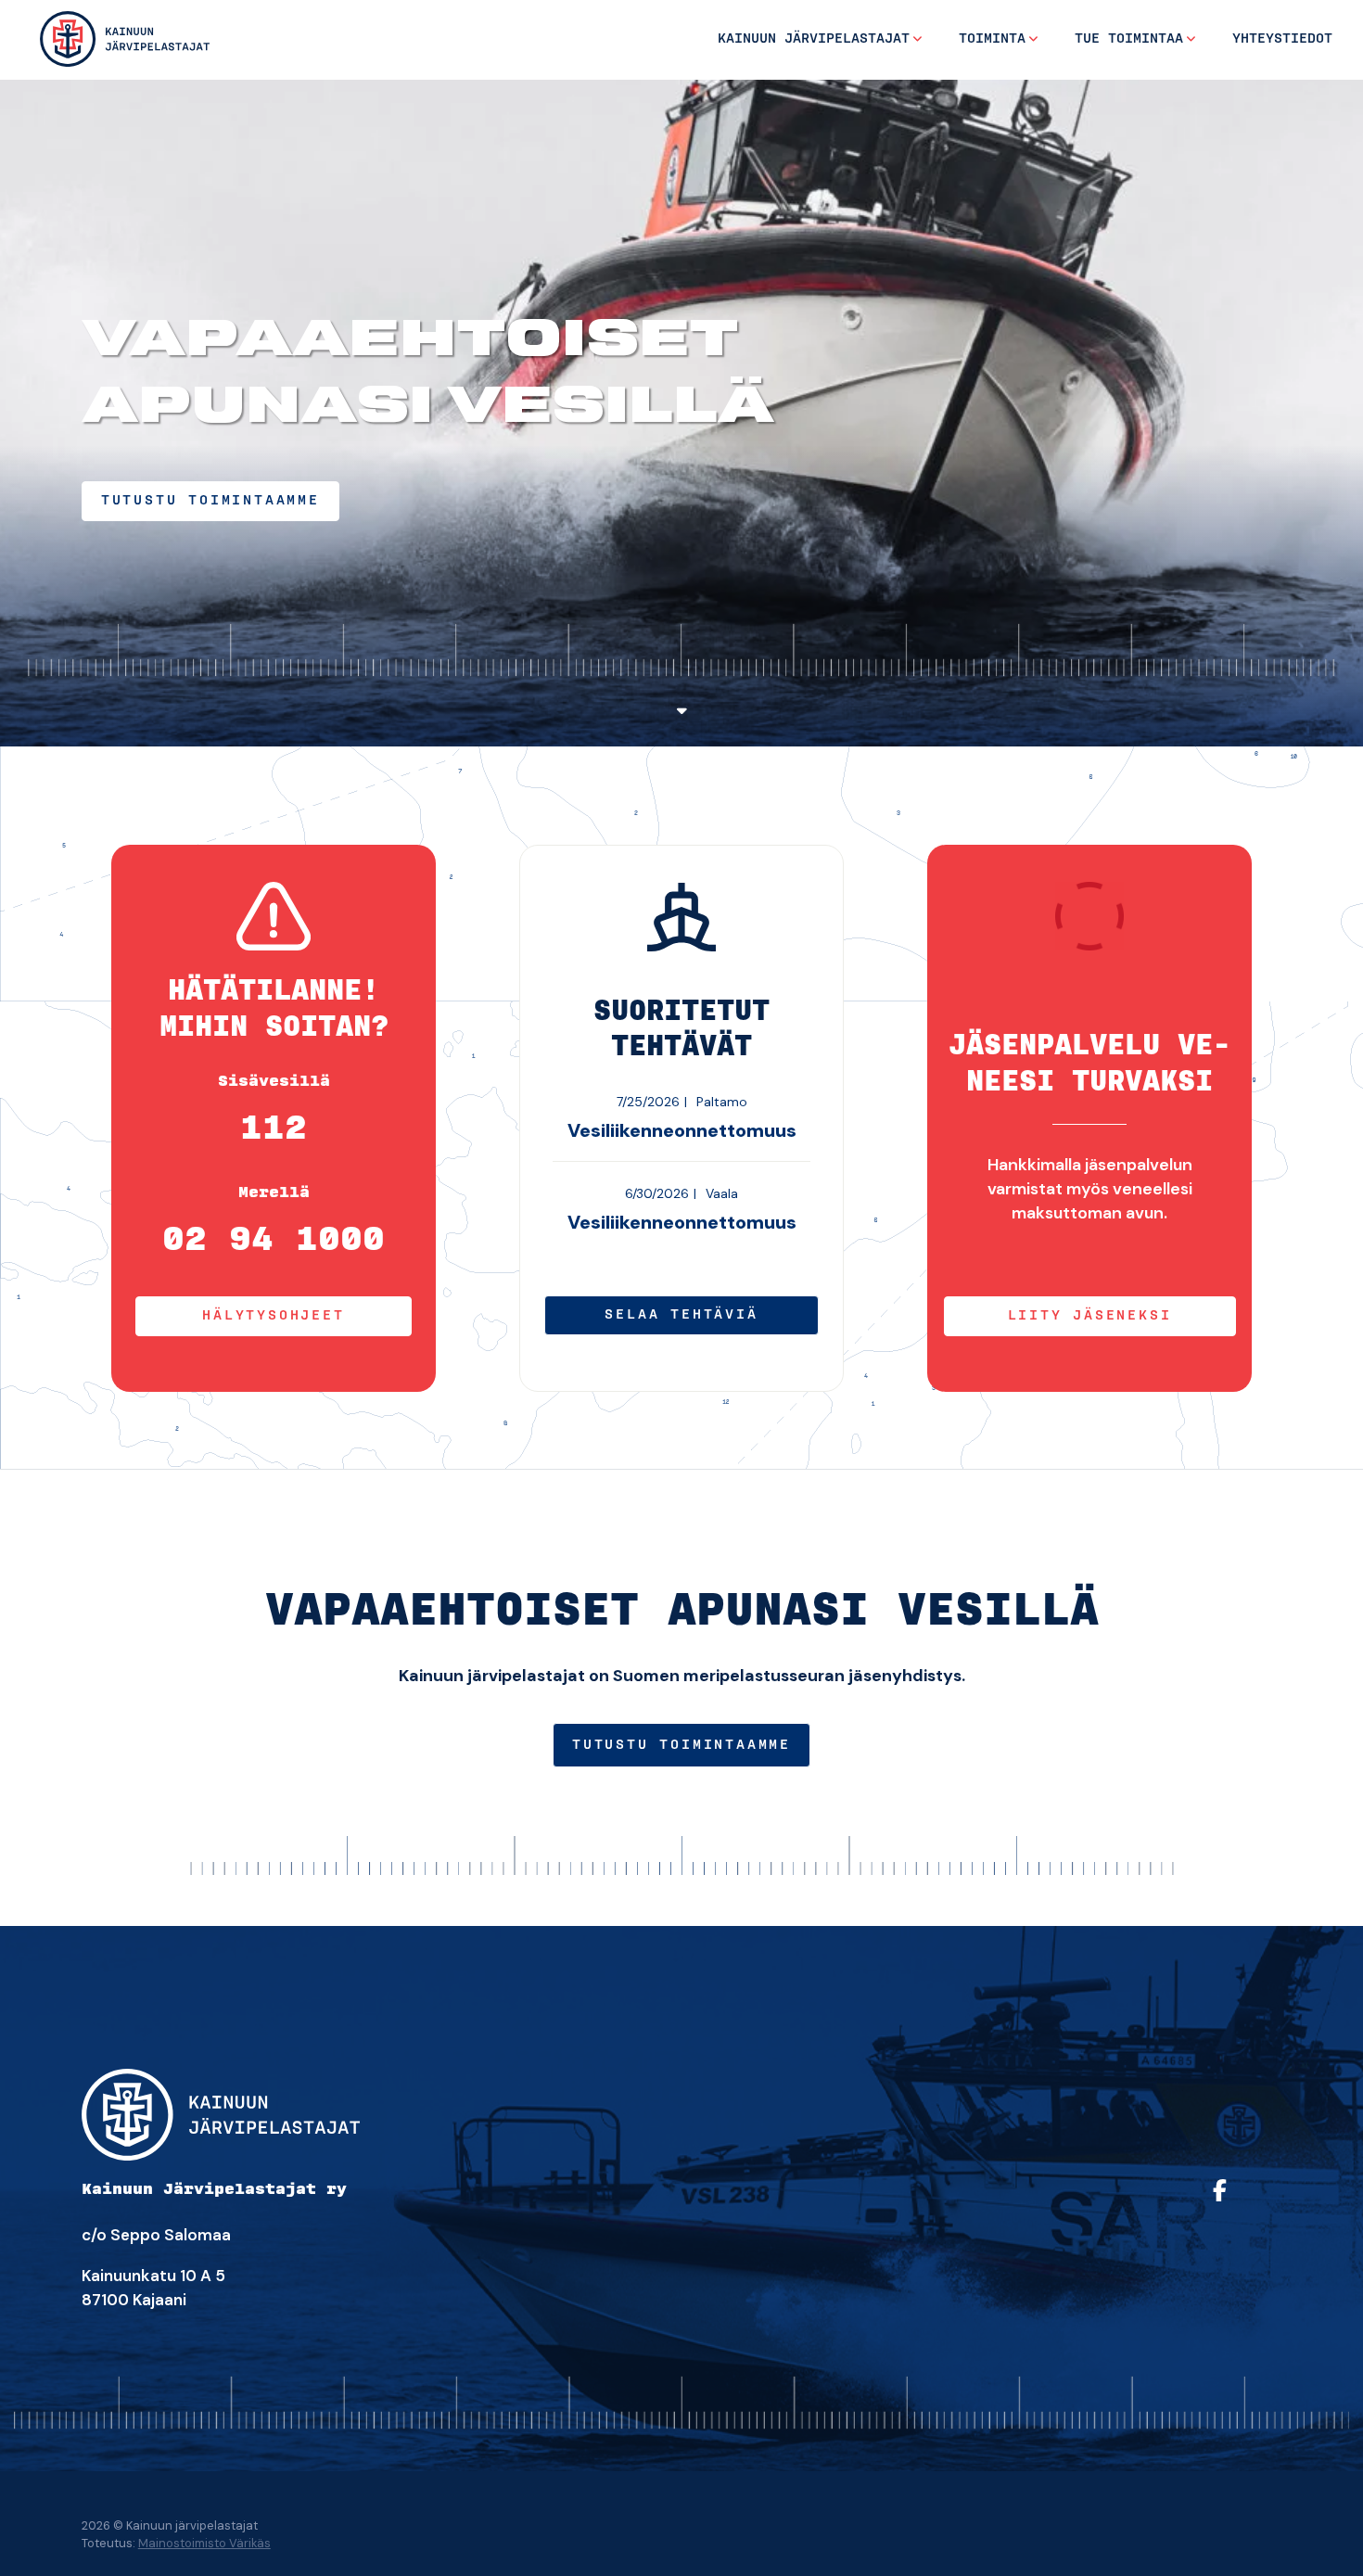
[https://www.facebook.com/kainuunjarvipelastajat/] (1243, 2203)
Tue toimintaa (1129, 39)
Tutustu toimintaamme (681, 1745)
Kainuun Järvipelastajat (814, 39)
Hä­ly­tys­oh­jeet (273, 1316)
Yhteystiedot (1282, 39)
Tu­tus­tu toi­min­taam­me (210, 501)
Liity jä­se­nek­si (1090, 1316)
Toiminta (992, 39)
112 (274, 1129)
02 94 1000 (274, 1240)
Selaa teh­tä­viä (681, 1315)
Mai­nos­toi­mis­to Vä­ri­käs (204, 2543)
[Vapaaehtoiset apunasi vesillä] (125, 38)
